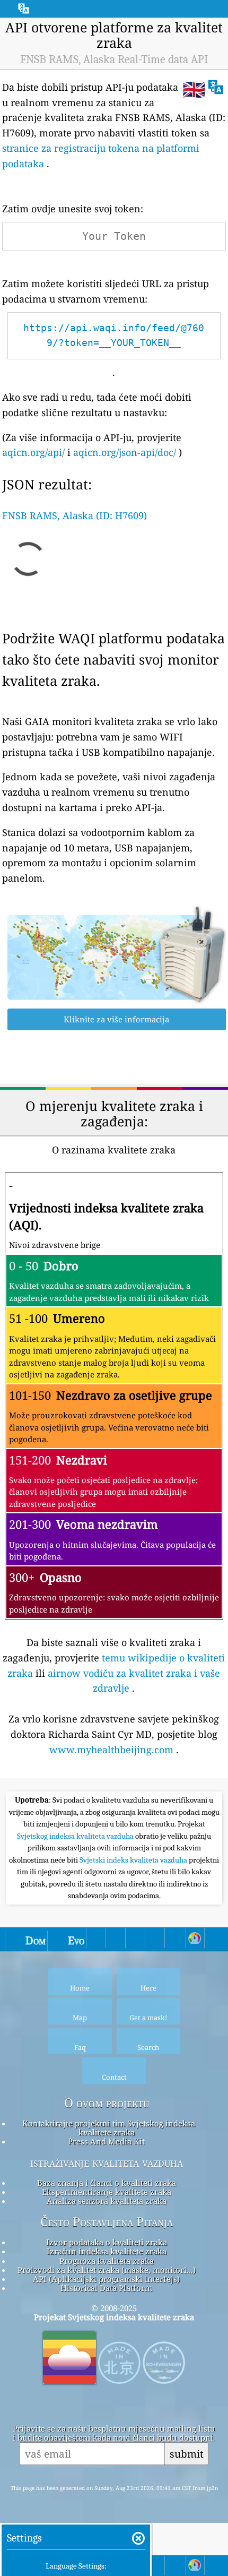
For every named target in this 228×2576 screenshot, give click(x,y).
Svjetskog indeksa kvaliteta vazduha (76, 1836)
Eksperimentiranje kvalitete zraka (107, 2192)
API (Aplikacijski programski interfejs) (106, 2279)
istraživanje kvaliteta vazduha (107, 2163)
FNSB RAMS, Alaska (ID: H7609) (74, 515)
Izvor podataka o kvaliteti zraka (107, 2242)
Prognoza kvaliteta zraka (107, 2261)
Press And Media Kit (106, 2141)
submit (187, 2454)
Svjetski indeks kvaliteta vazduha (134, 1860)
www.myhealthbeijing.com (111, 1750)
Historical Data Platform (106, 2288)
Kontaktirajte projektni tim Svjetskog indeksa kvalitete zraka (109, 2128)
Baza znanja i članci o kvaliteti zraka (107, 2183)
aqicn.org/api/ (33, 452)
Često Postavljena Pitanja (107, 2222)
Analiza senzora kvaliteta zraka (107, 2201)
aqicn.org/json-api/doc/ (125, 452)
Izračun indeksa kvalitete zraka (107, 2251)
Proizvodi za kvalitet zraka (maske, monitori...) (107, 2270)
